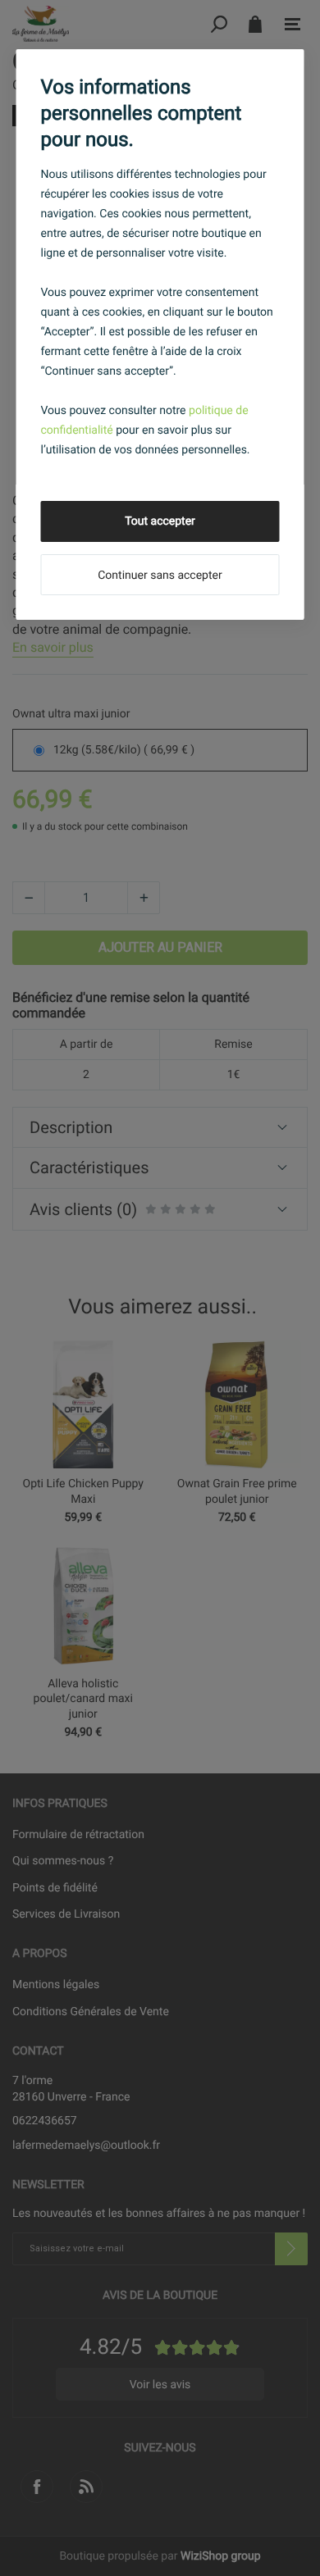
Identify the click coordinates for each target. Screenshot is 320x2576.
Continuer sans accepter (160, 576)
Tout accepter (160, 521)
